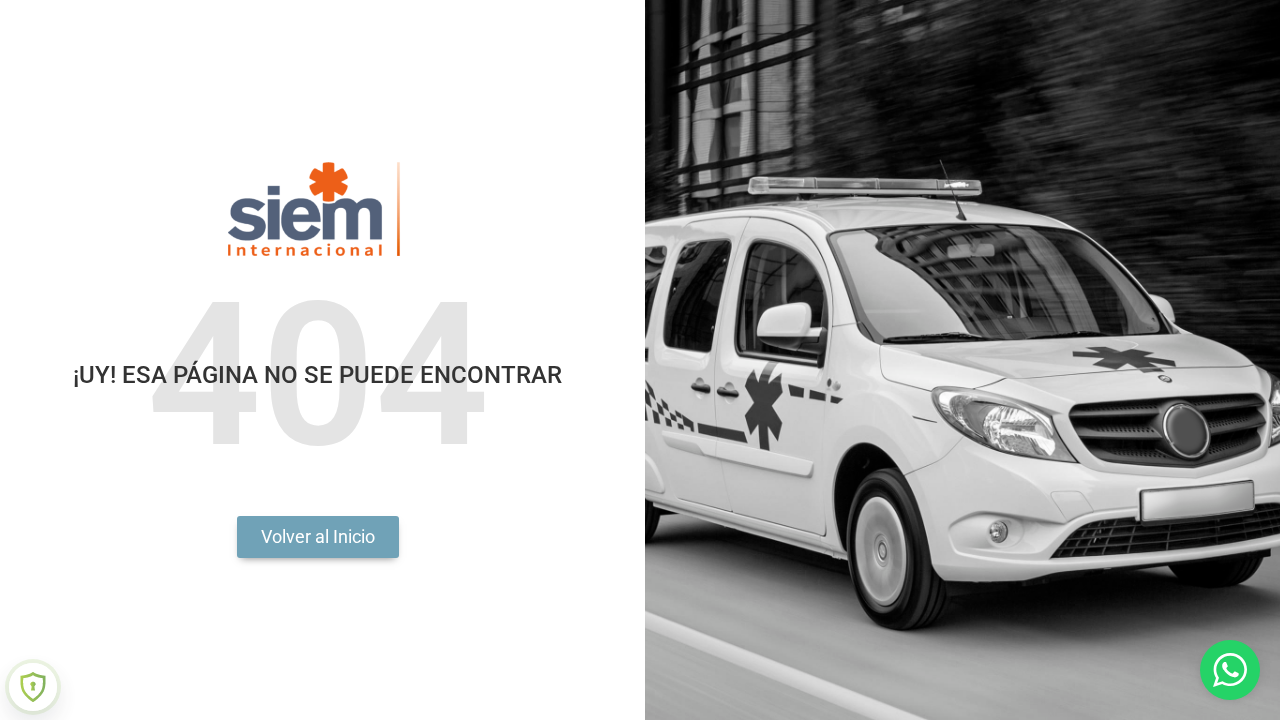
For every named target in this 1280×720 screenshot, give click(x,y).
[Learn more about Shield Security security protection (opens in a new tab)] (33, 687)
